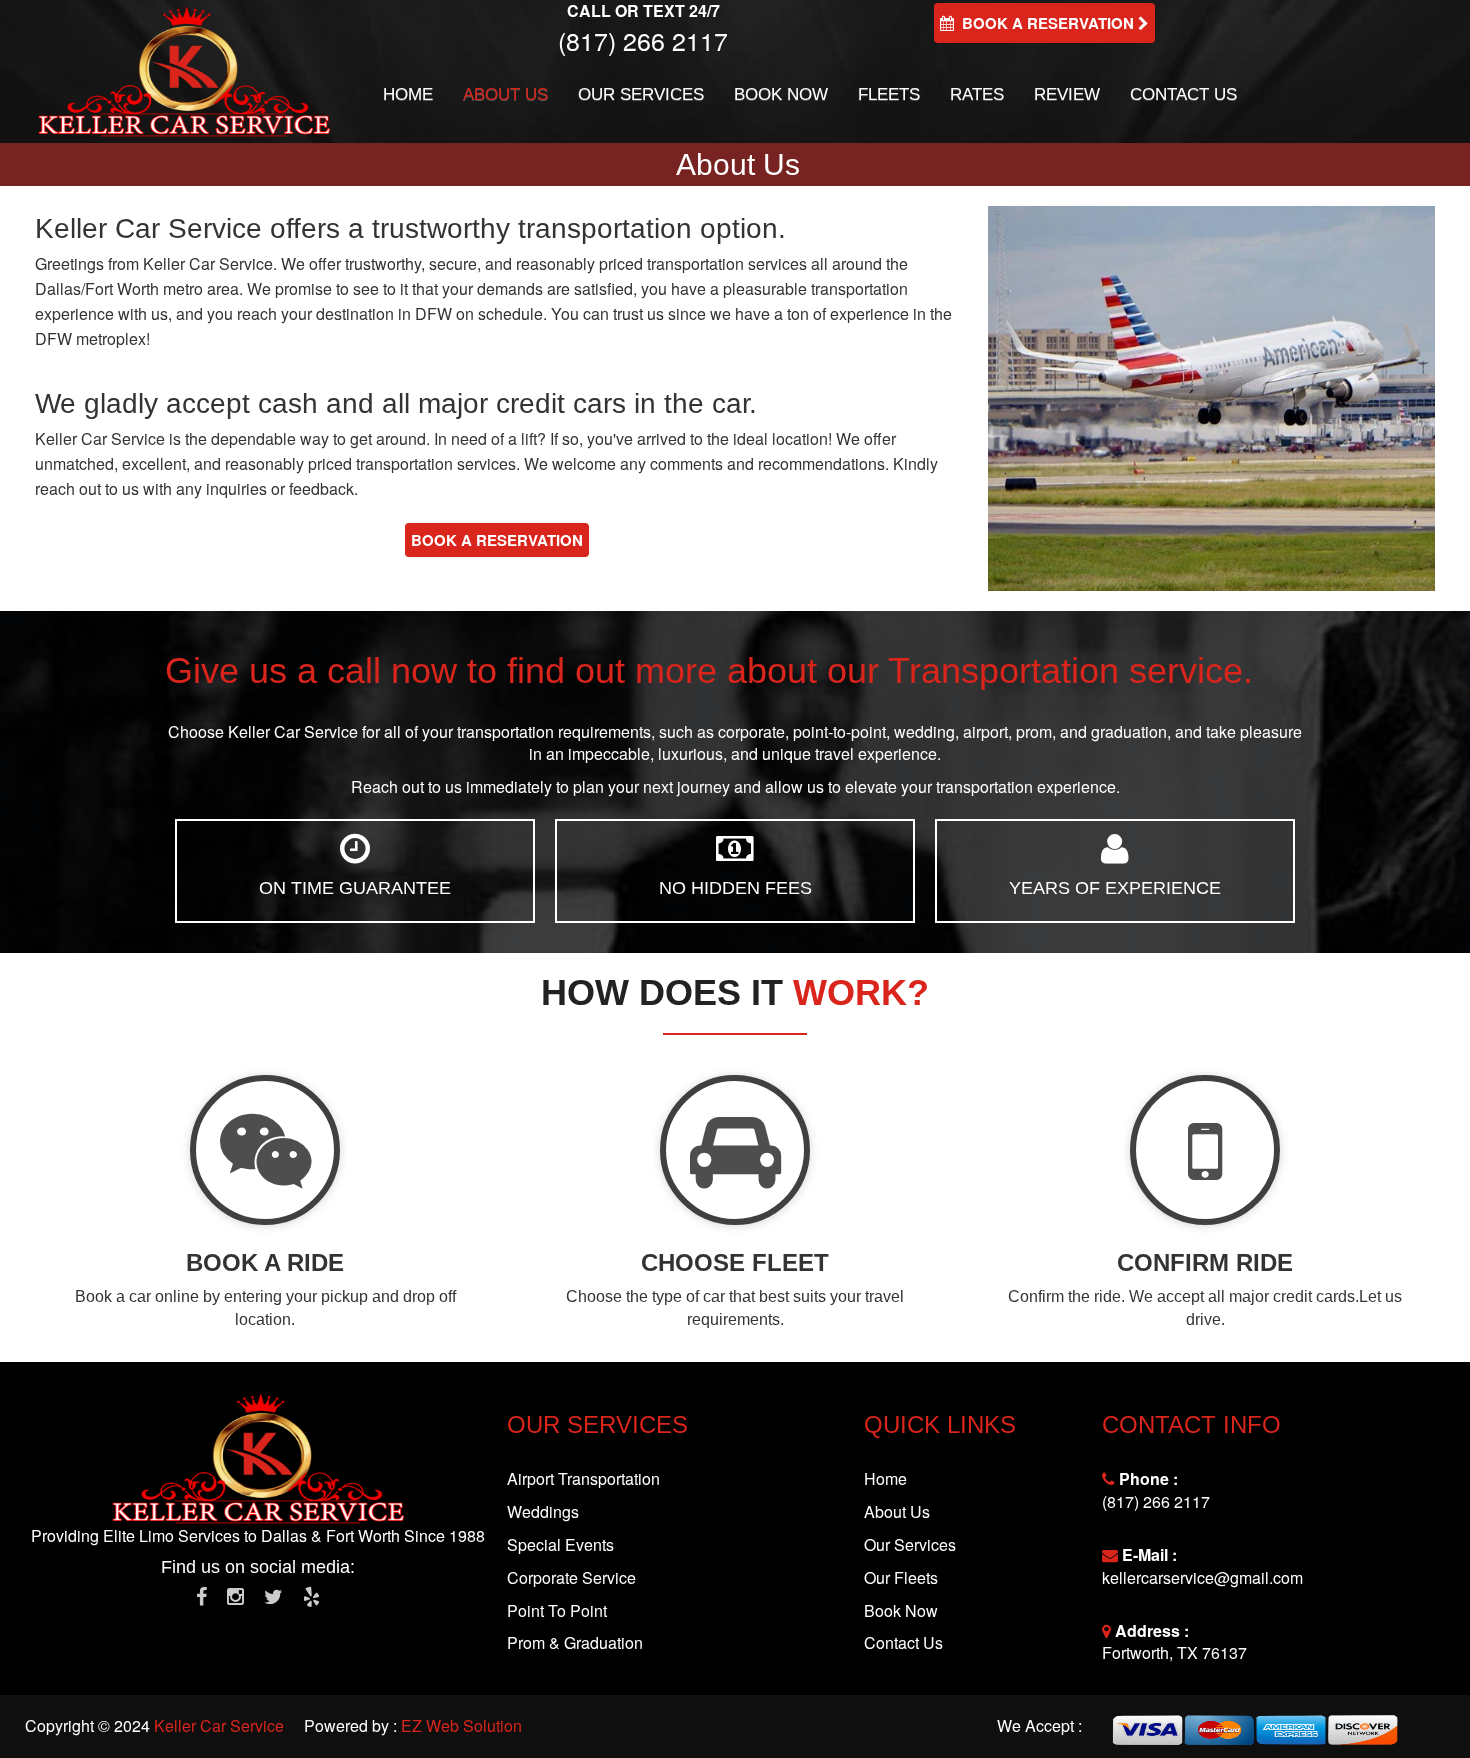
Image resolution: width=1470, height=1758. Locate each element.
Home (408, 94)
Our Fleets (901, 1577)
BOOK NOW (781, 94)
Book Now (901, 1610)
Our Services (641, 94)
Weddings (543, 1511)
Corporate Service (571, 1577)
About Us (505, 94)
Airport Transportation (583, 1478)
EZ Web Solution (461, 1725)
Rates (977, 94)
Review (1067, 94)
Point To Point (557, 1610)
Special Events (560, 1544)
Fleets (889, 94)
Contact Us (1183, 94)
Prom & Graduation (575, 1642)
